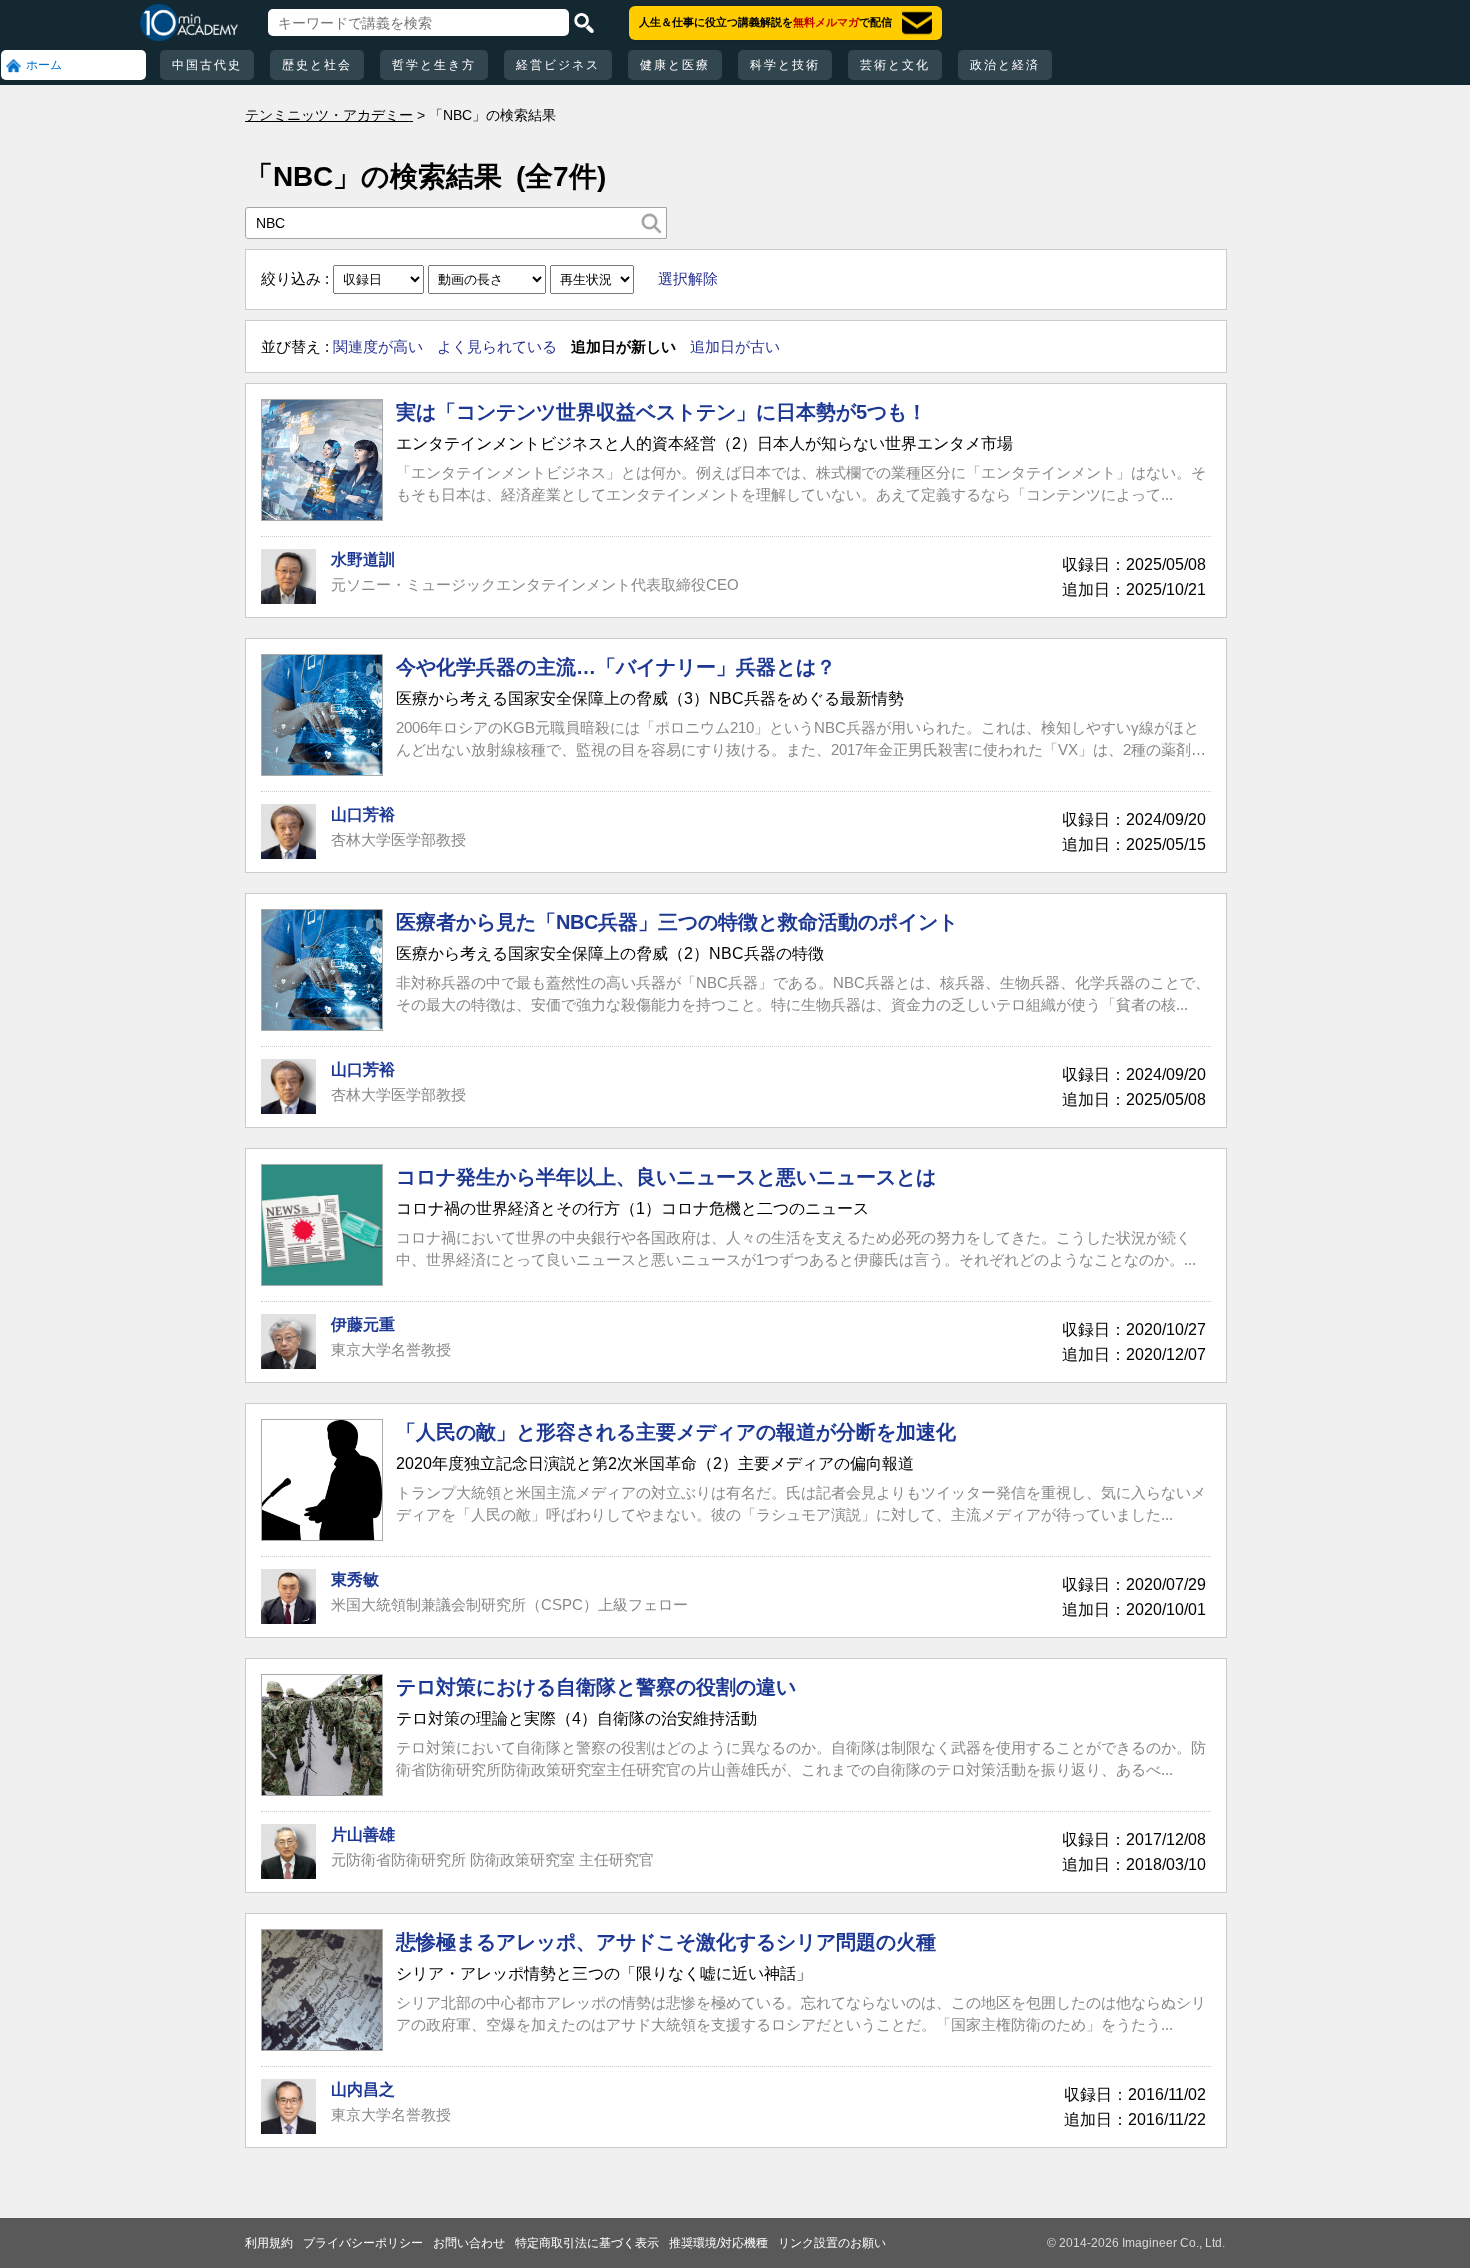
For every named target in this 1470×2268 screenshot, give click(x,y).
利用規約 (269, 2243)
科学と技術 (785, 65)
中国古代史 (207, 65)
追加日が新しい (623, 346)
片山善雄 (363, 1834)
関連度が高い (378, 346)
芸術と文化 (895, 65)
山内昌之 (363, 2089)
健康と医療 (675, 65)
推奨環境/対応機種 (718, 2243)
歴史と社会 (317, 65)
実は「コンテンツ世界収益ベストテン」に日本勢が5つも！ (661, 412)
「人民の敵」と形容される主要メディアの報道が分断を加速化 (676, 1432)
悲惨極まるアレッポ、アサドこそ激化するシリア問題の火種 (666, 1942)
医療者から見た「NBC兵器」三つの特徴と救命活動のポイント (677, 922)
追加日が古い (735, 346)
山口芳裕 (363, 814)
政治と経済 (1005, 65)
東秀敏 (355, 1579)
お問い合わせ (469, 2243)
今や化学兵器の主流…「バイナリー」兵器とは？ (616, 667)
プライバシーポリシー (363, 2243)
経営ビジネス (558, 65)
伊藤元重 (363, 1324)
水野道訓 (363, 559)
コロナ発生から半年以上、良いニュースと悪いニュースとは (666, 1177)
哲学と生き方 (434, 65)
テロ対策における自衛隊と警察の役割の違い (596, 1687)
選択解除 (688, 278)
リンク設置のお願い (832, 2243)
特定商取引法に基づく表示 (587, 2243)
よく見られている (497, 346)
